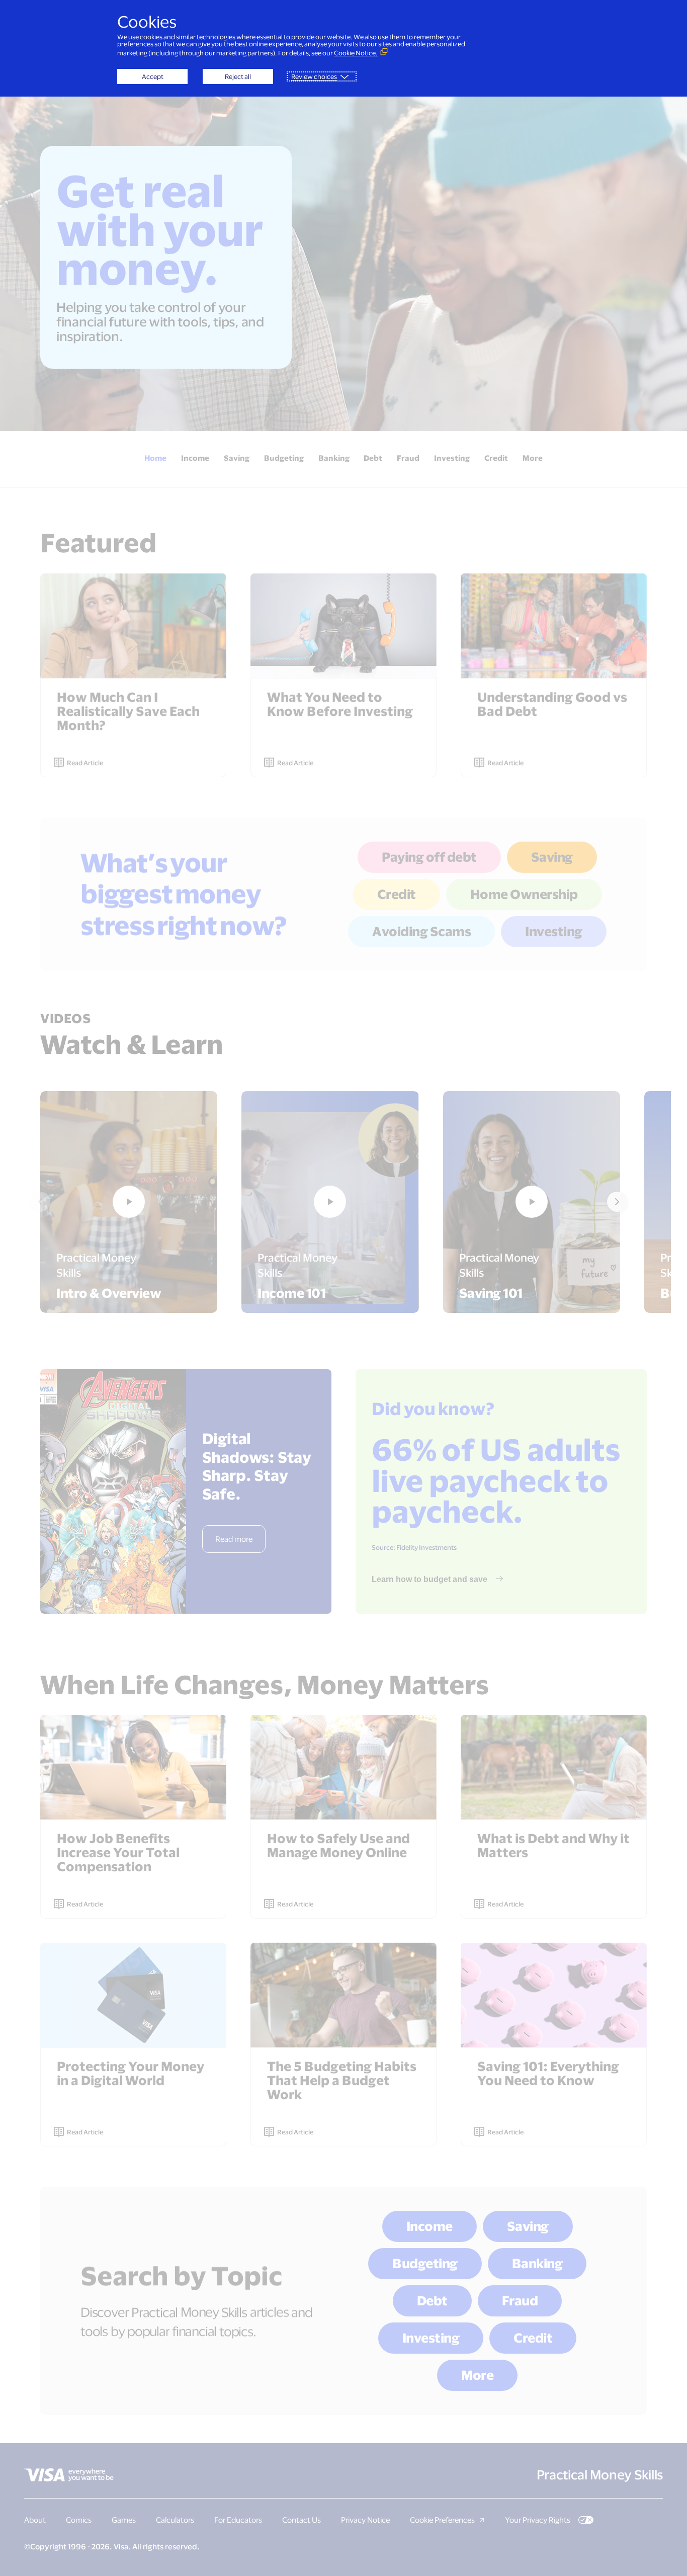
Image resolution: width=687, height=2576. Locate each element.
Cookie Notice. (356, 53)
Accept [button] (153, 76)
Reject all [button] (238, 76)
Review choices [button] (314, 76)
